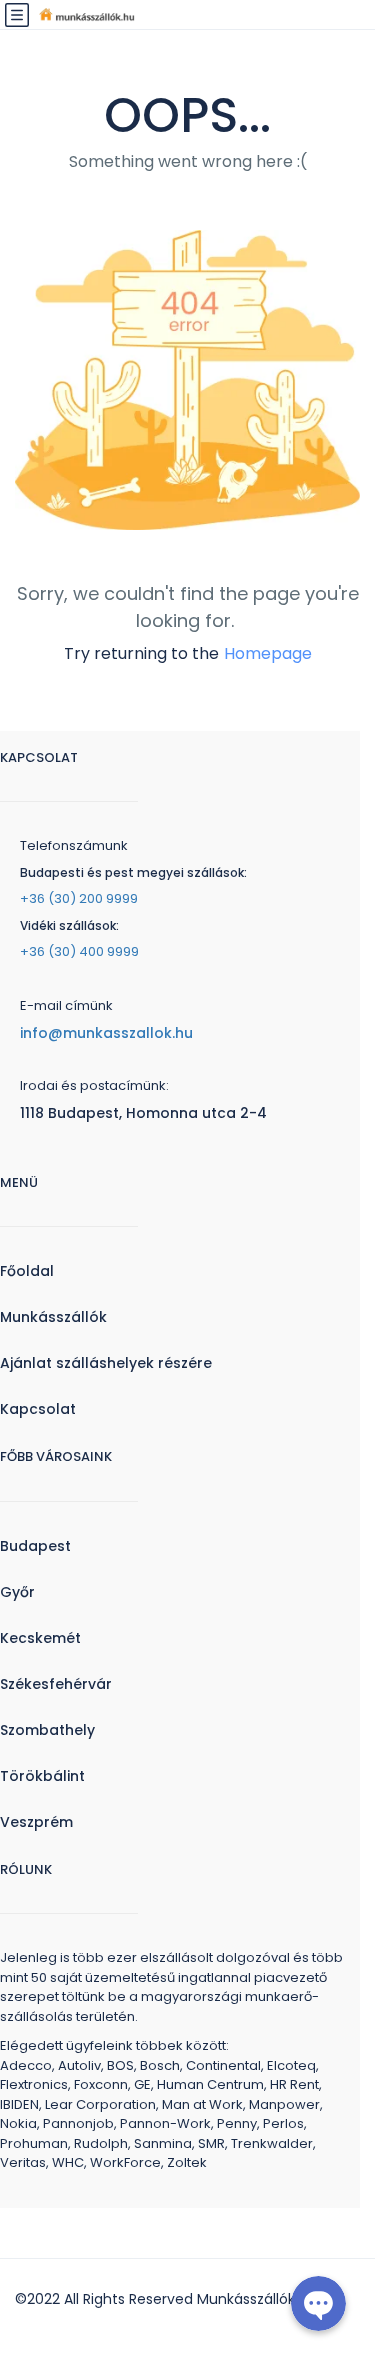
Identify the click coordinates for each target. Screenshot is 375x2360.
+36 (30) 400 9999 (79, 951)
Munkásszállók (53, 1317)
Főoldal (27, 1271)
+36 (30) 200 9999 (79, 898)
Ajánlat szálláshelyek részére (106, 1363)
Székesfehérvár (56, 1684)
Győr (17, 1592)
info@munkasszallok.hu (106, 1033)
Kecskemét (40, 1638)
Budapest (35, 1546)
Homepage (268, 653)
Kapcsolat (38, 1409)
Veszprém (36, 1822)
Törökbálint (42, 1776)
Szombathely (47, 1730)
